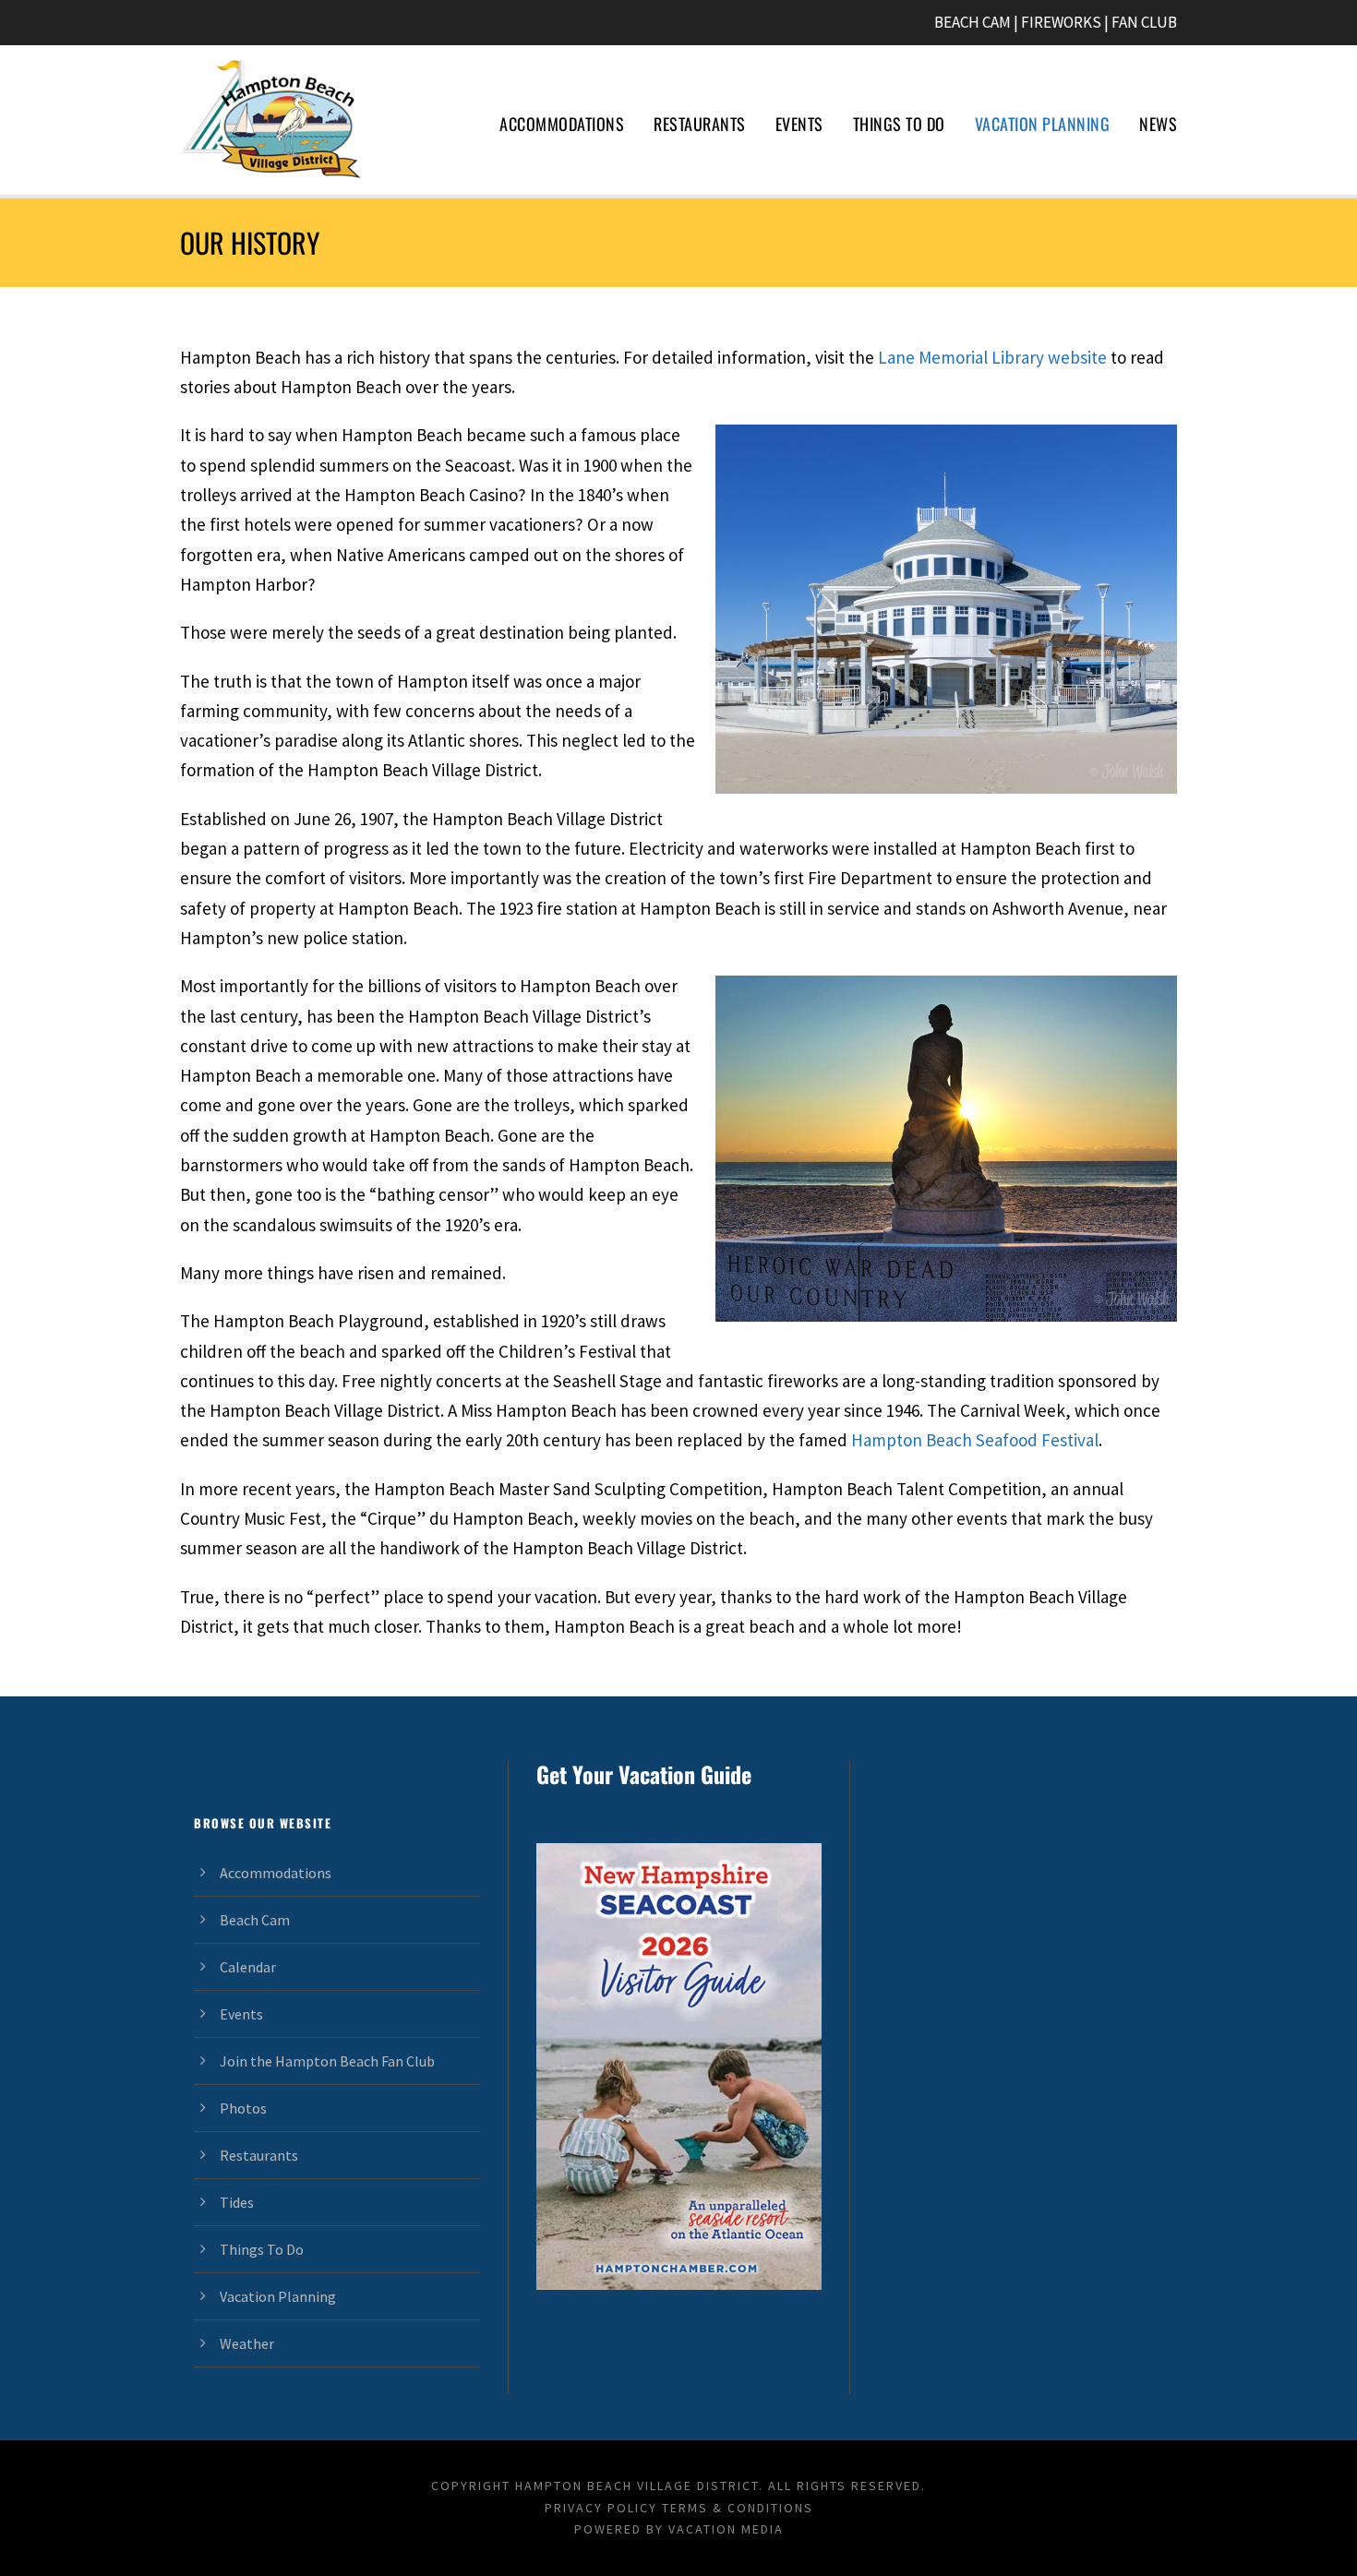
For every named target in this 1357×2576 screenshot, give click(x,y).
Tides (237, 2202)
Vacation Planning (1043, 124)
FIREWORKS (1061, 22)
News (1158, 124)
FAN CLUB (1144, 22)
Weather (247, 2343)
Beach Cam (255, 1920)
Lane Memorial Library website (992, 357)
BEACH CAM (973, 22)
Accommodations (562, 124)
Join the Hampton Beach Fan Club (327, 2061)
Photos (243, 2108)
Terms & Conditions (738, 2508)
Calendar (248, 1967)
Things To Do (899, 124)
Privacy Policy (601, 2508)
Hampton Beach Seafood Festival (975, 1440)
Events (799, 124)
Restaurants (700, 124)
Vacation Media (726, 2529)
